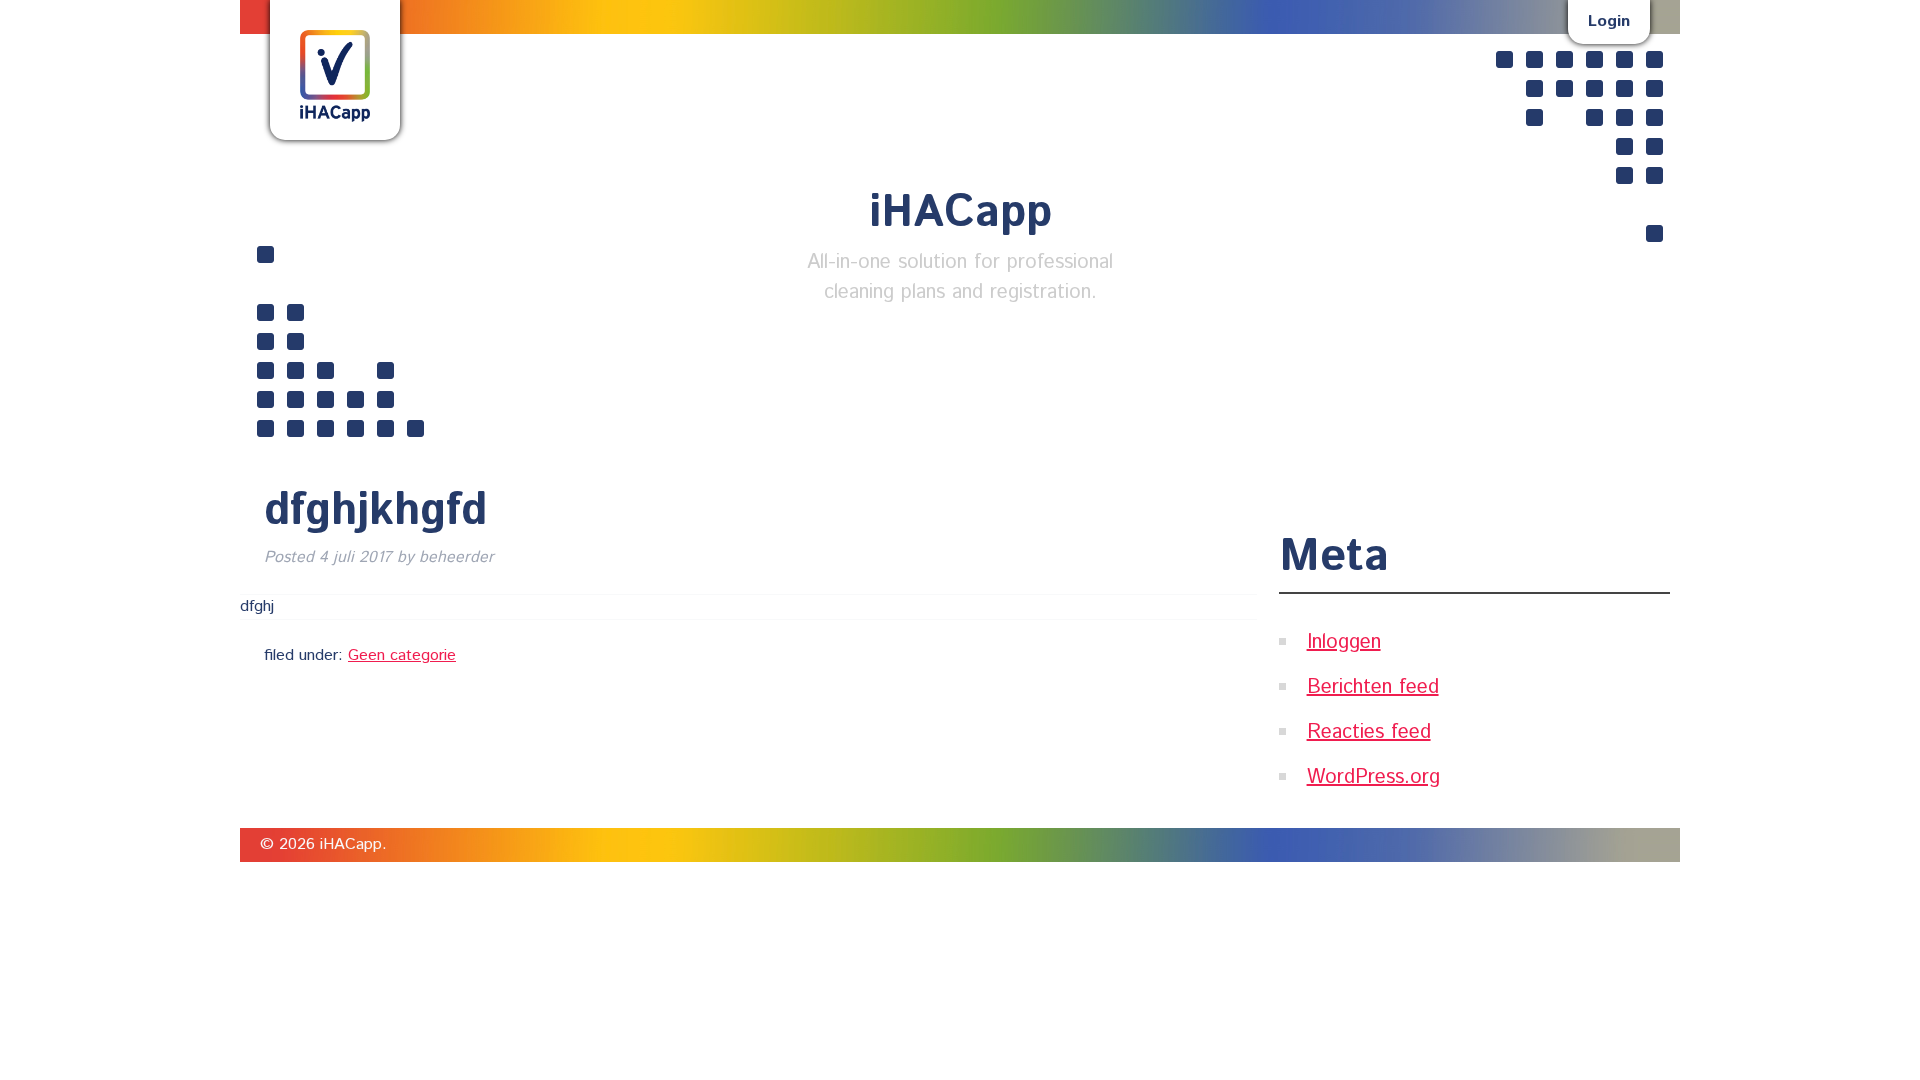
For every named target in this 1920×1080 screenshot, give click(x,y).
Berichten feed (1373, 687)
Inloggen (1344, 642)
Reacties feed (1369, 732)
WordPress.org (1373, 777)
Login (1609, 21)
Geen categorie (402, 655)
